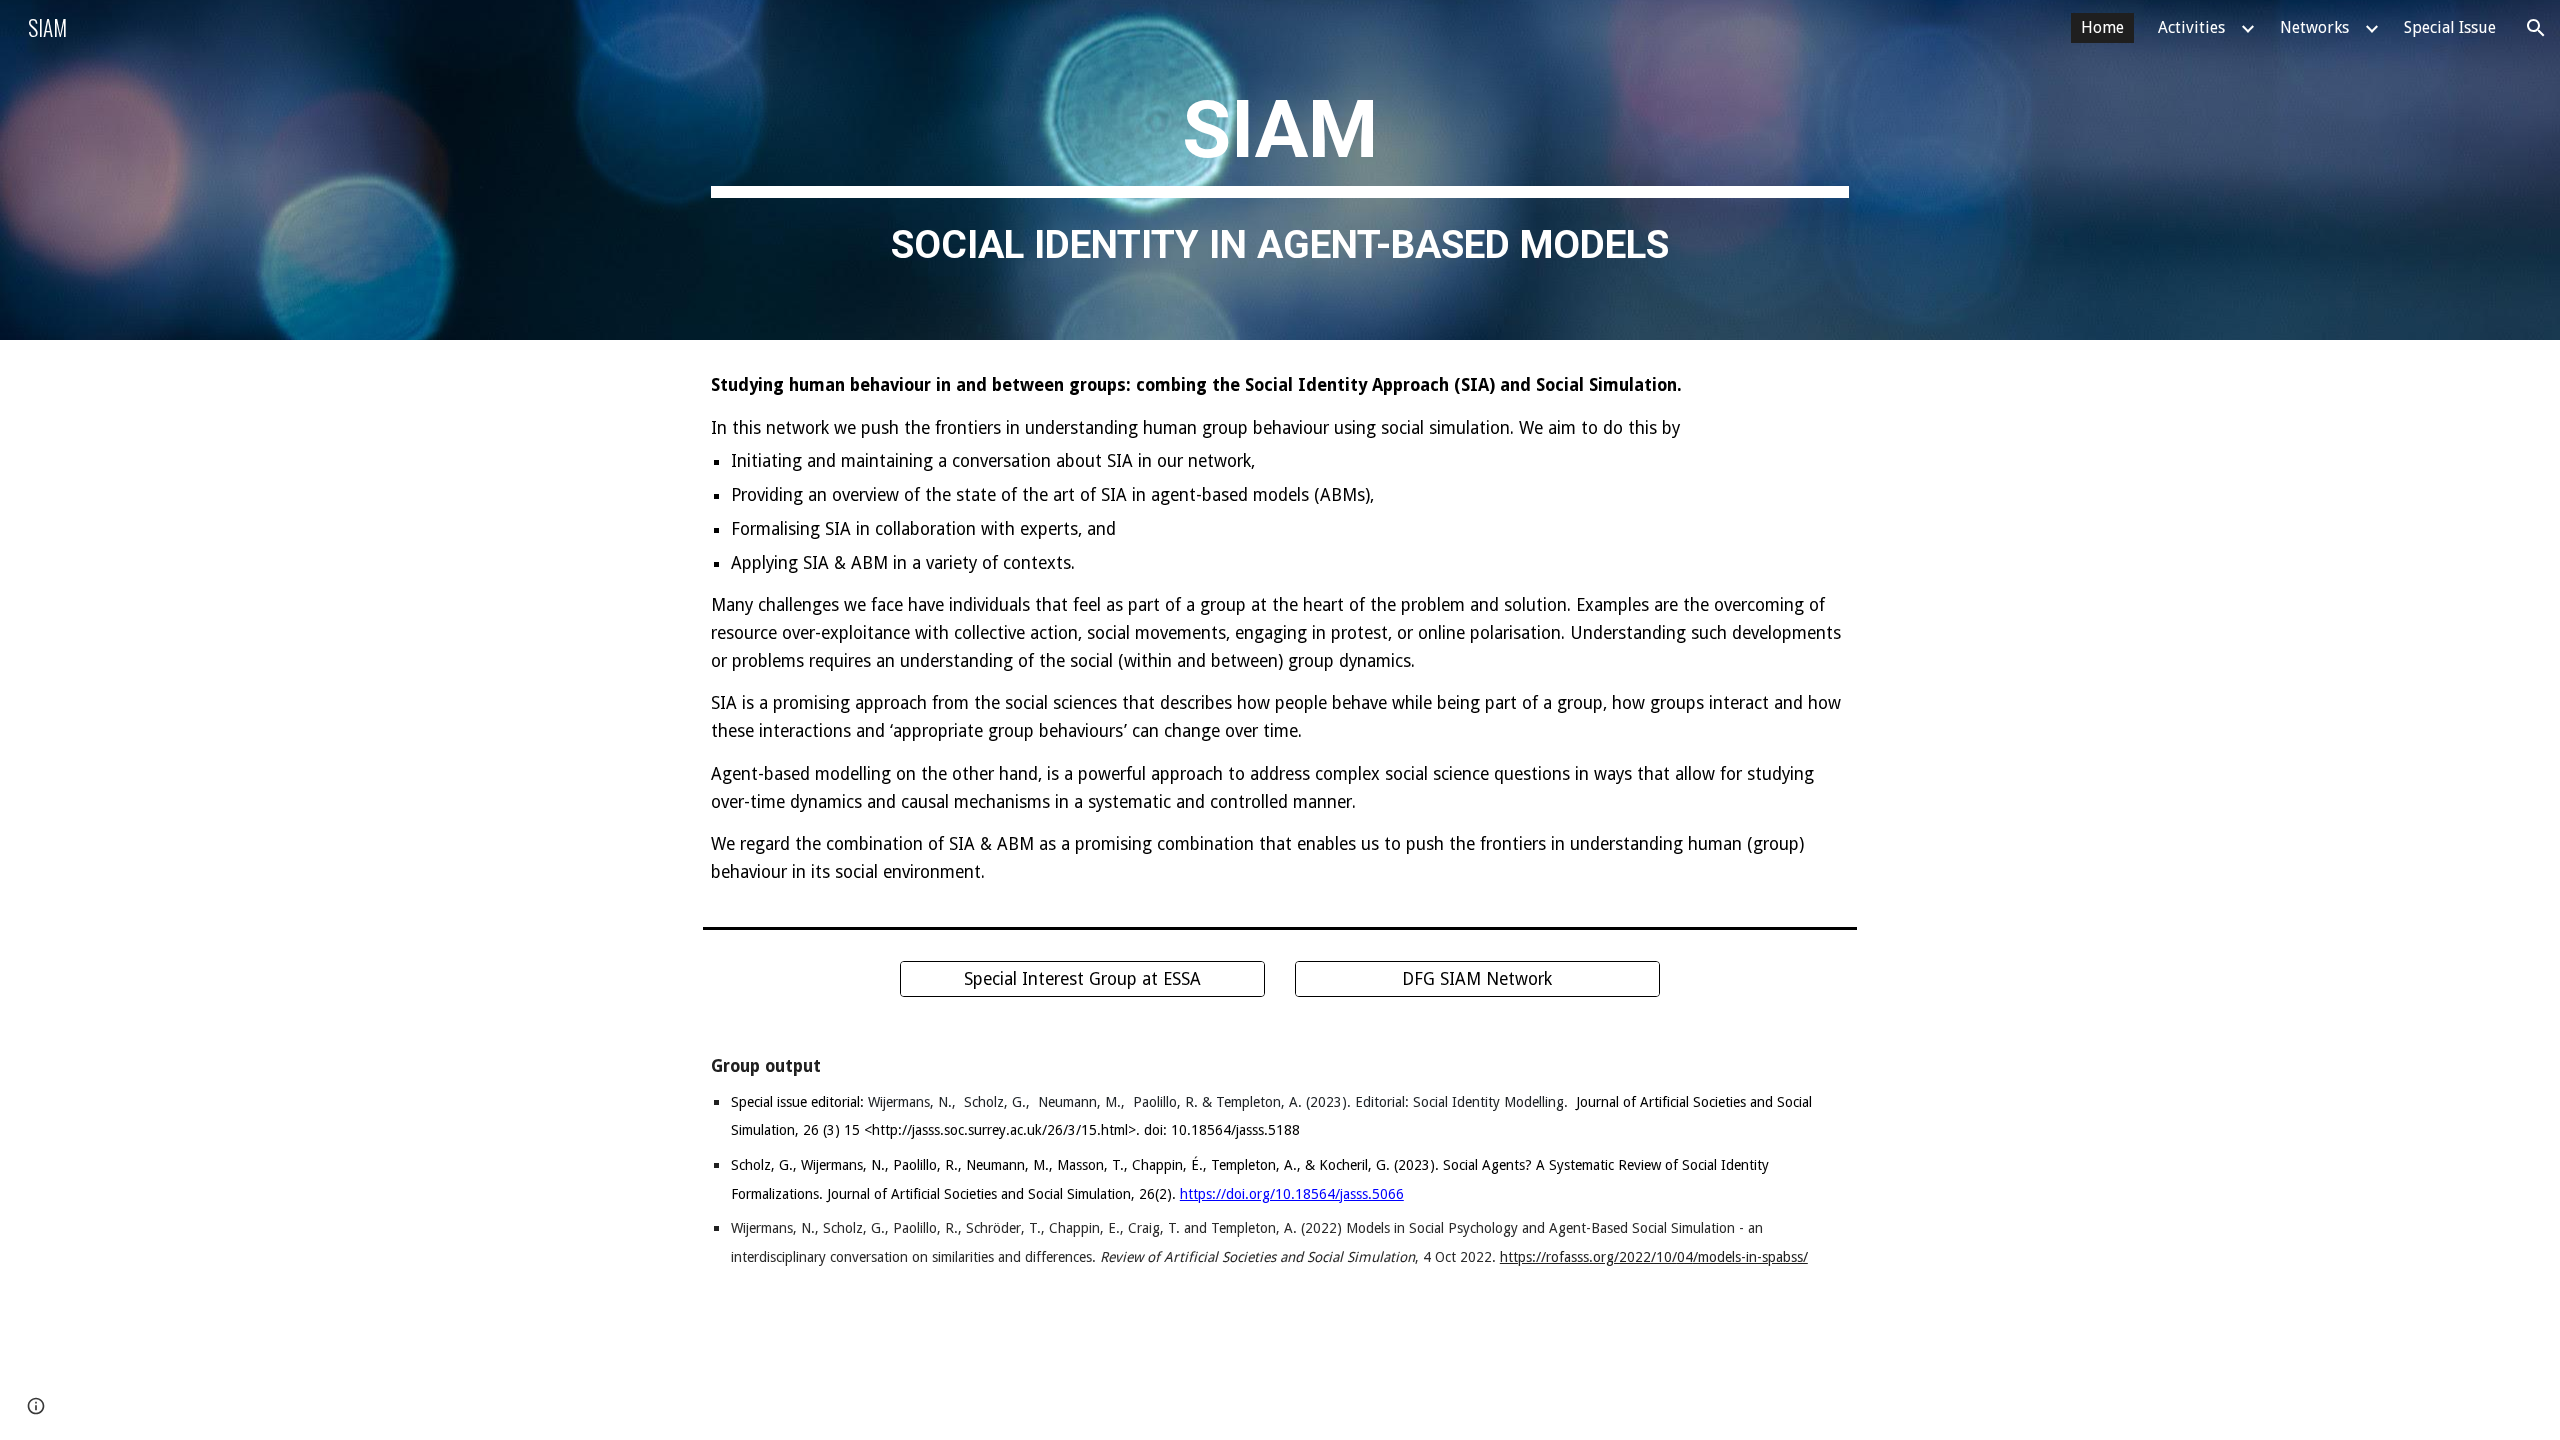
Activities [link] (2191, 27)
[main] (1280, 170)
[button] (2536, 28)
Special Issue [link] (2450, 27)
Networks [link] (2314, 27)
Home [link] (2102, 27)
